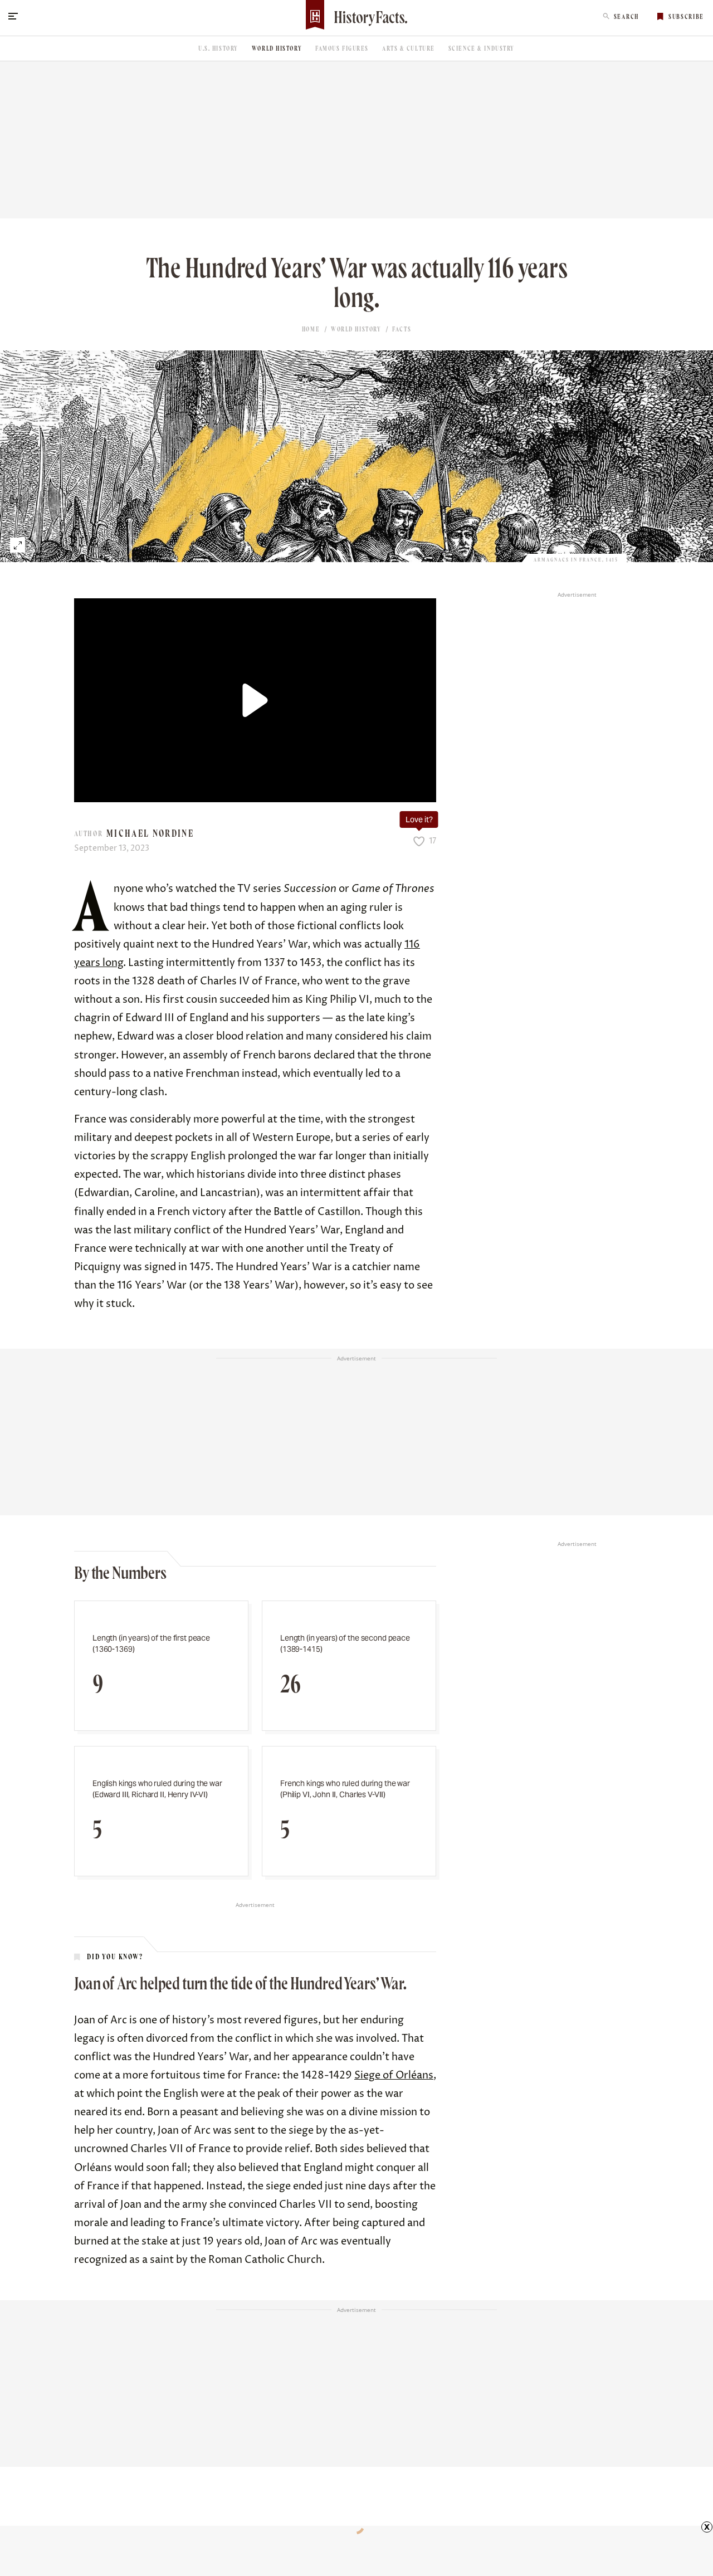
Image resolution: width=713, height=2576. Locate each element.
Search (626, 17)
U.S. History (218, 48)
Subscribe (686, 17)
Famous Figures (342, 48)
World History (277, 48)
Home (311, 329)
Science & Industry (482, 48)
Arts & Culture (409, 48)
